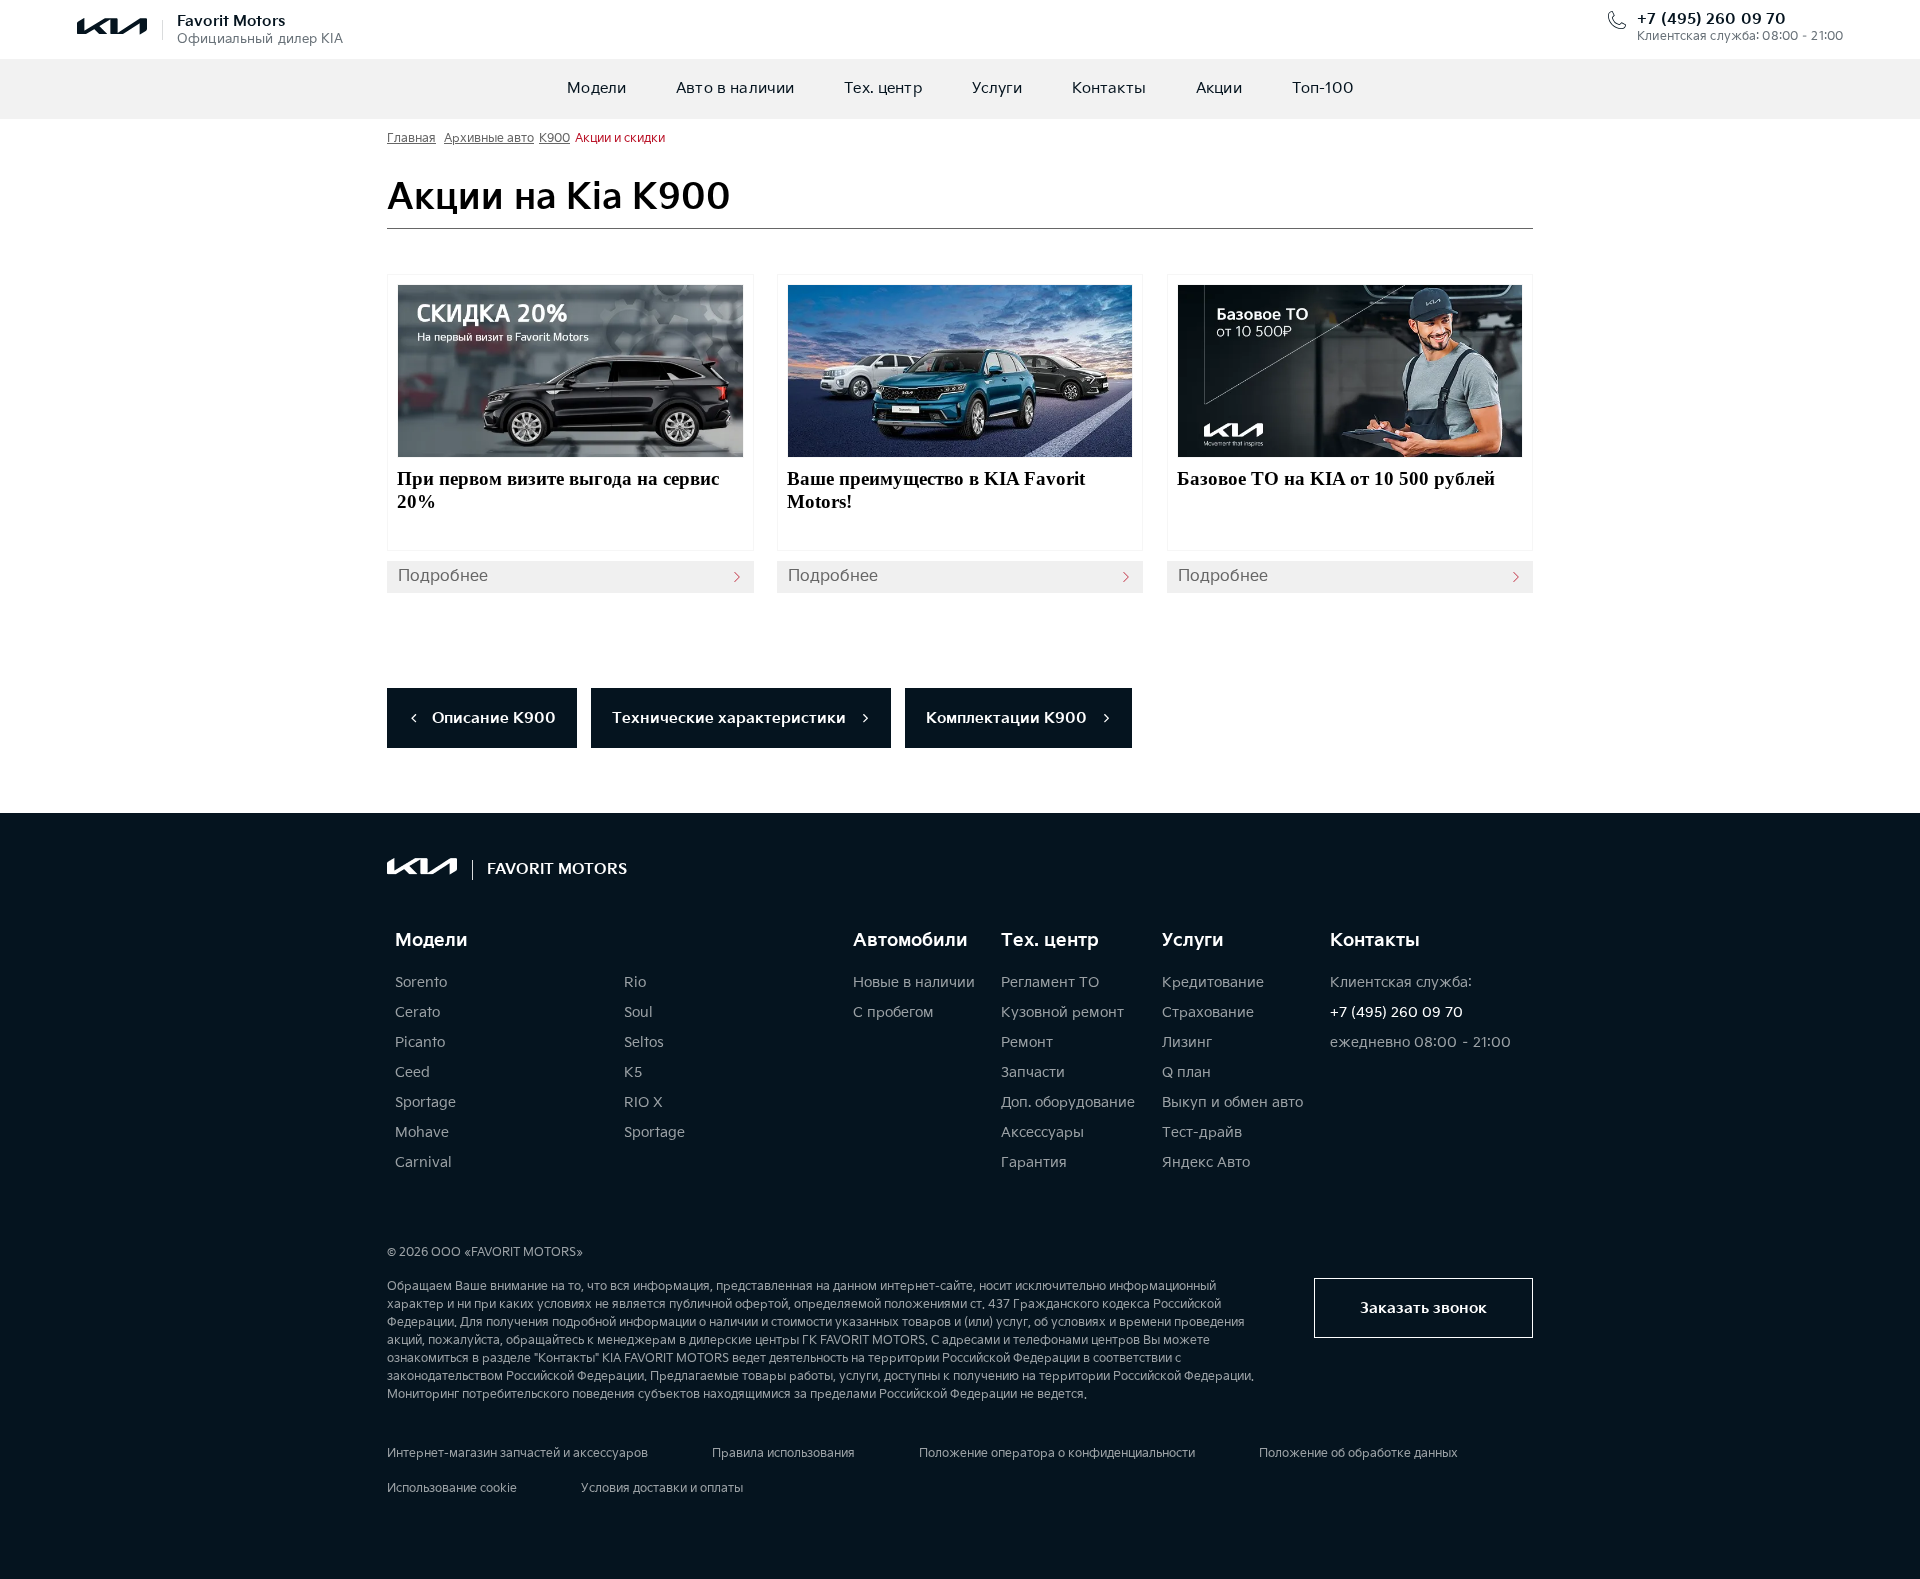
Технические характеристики (731, 718)
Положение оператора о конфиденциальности (1057, 1453)
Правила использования (783, 1453)
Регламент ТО (1050, 982)
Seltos (644, 1042)
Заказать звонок (1423, 1308)
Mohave (422, 1132)
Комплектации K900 (1008, 718)
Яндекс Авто (1206, 1162)
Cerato (417, 1012)
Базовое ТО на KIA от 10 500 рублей (1336, 478)
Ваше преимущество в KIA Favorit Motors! (936, 490)
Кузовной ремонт (1062, 1012)
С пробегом (893, 1012)
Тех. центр (883, 88)
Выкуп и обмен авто (1232, 1102)
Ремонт (1027, 1042)
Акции (1219, 88)
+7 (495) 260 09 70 (1711, 19)
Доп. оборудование (1068, 1102)
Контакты (1109, 88)
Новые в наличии (914, 982)
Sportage (425, 1102)
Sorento (421, 982)
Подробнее (443, 576)
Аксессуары (1042, 1132)
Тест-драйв (1202, 1132)
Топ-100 (1322, 88)
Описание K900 (492, 718)
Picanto (420, 1042)
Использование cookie (452, 1488)
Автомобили (910, 941)
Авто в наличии (735, 88)
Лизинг (1187, 1042)
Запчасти (1033, 1072)
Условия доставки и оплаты (662, 1488)
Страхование (1208, 1012)
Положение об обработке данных (1358, 1453)
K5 (633, 1072)
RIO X (643, 1102)
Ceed (412, 1072)
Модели (596, 88)
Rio (635, 982)
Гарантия (1034, 1162)
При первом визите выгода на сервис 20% (558, 490)
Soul (638, 1012)
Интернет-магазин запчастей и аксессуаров (517, 1453)
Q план (1186, 1072)
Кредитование (1213, 982)
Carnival (423, 1162)
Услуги (997, 88)
